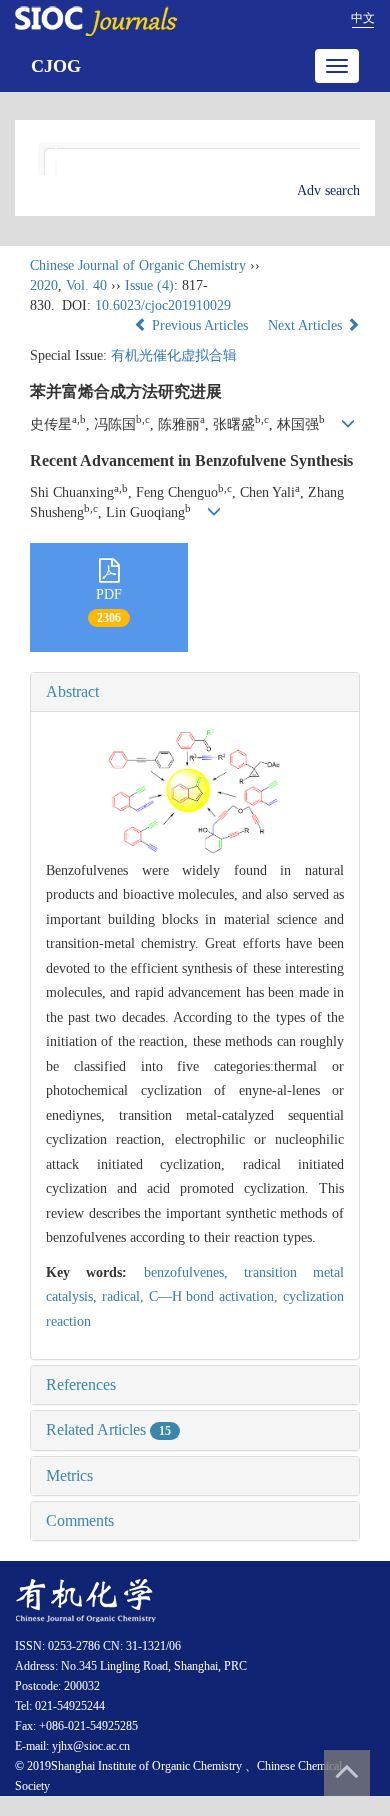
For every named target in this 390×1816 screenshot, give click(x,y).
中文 (363, 18)
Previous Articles (200, 325)
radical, (125, 1296)
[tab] (195, 692)
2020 (44, 285)
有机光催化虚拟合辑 (174, 355)
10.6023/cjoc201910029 (163, 305)
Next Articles (307, 325)
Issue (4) (149, 285)
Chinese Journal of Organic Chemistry (138, 265)
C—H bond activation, (216, 1296)
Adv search (328, 190)
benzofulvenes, (194, 1272)
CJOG (56, 66)
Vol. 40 (86, 285)
